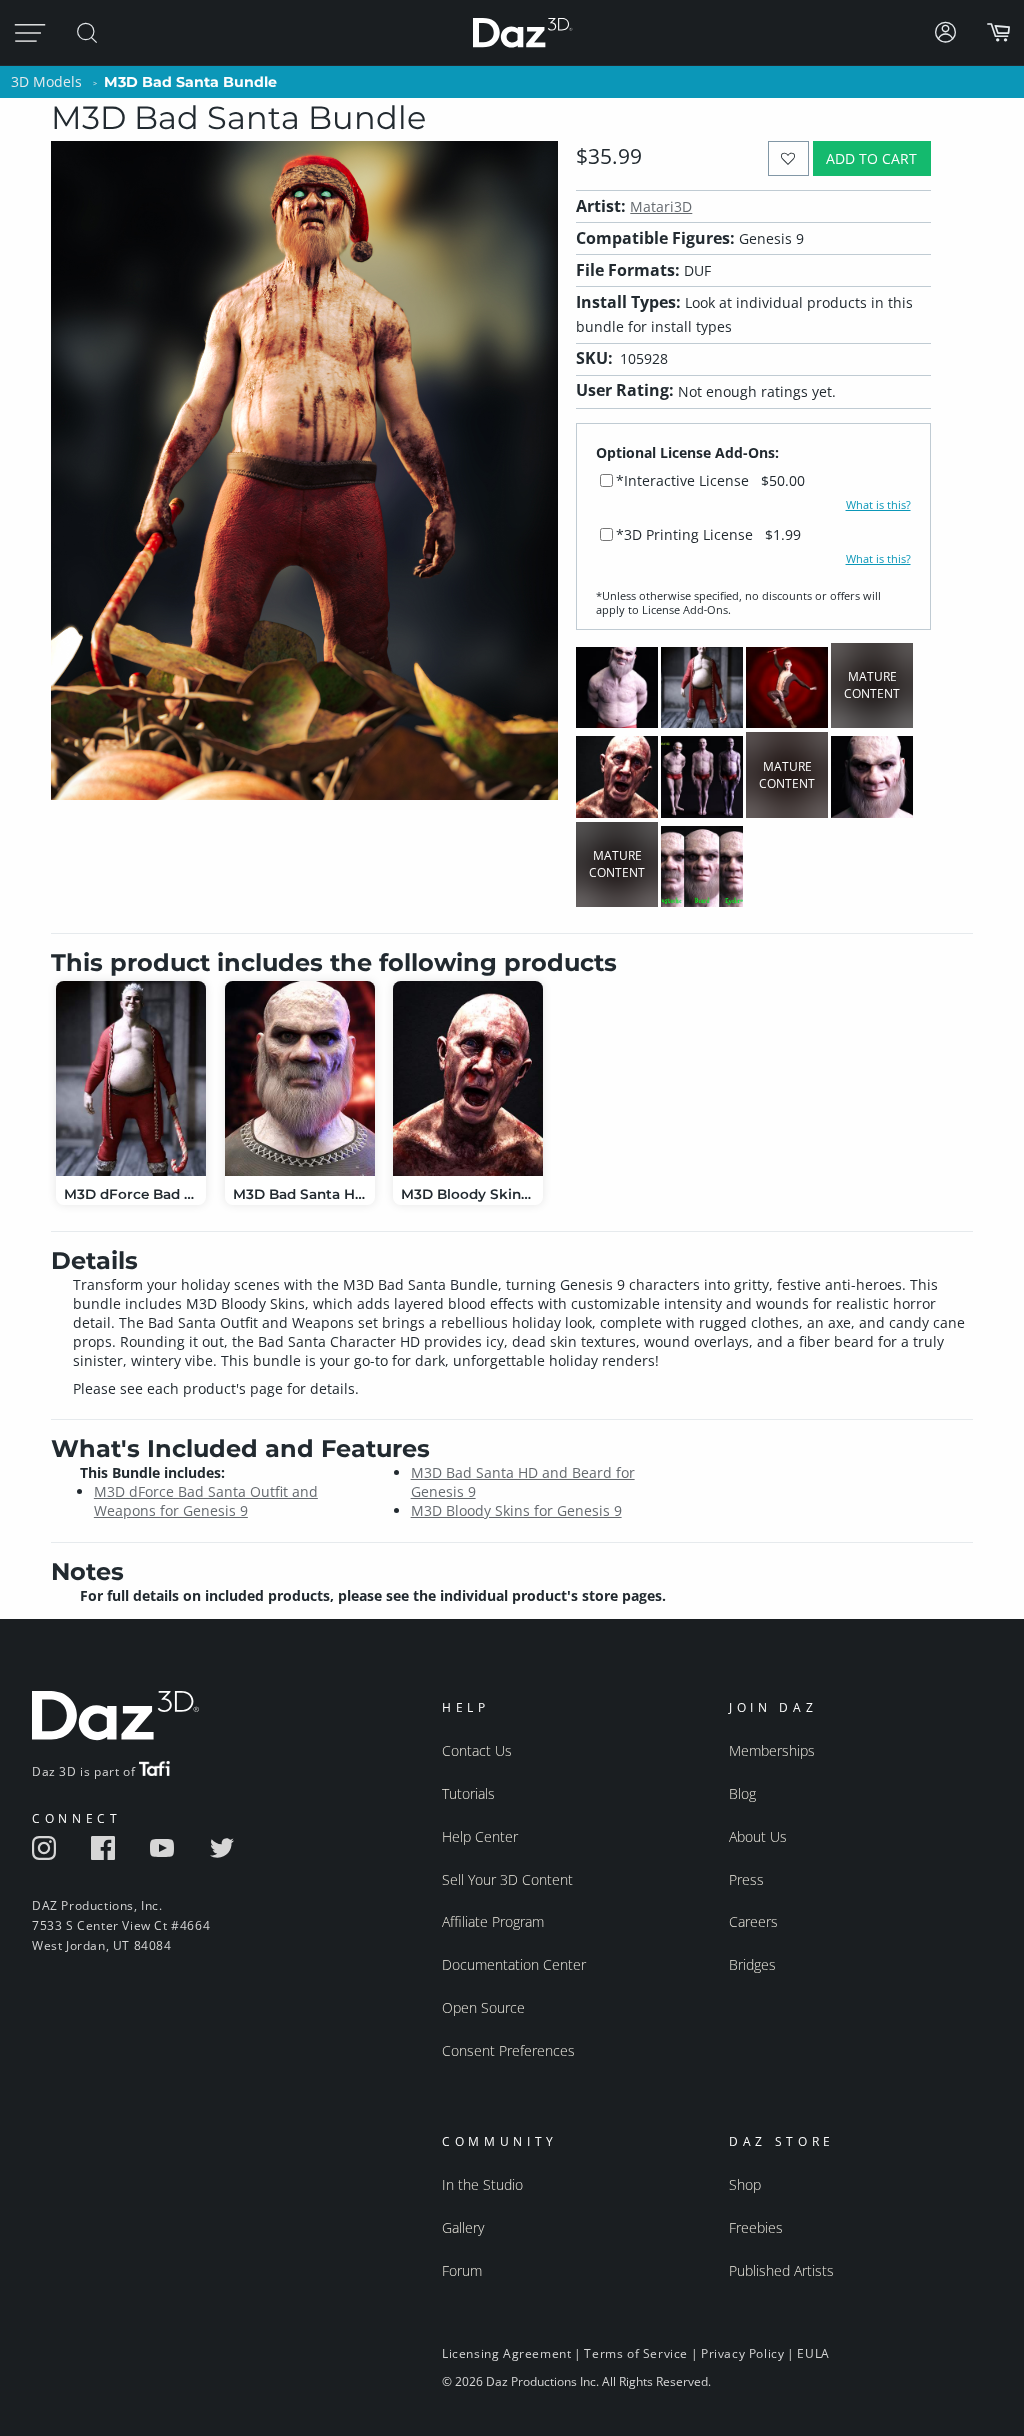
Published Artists (781, 2270)
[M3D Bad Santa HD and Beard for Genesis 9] (300, 1078)
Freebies (756, 2227)
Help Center (480, 1836)
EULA (813, 2353)
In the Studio (482, 2184)
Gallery (463, 2227)
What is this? (878, 505)
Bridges (752, 1964)
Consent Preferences (508, 2050)
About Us (758, 1836)
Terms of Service (636, 2353)
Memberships (772, 1750)
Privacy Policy (742, 2353)
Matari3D (661, 206)
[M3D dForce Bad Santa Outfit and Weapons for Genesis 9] (131, 1078)
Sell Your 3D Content (507, 1879)
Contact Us (477, 1750)
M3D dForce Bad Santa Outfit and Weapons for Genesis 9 (206, 1501)
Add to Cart (871, 158)
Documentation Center (514, 1964)
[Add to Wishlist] (788, 158)
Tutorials (468, 1793)
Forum (462, 2270)
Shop (745, 2184)
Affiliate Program (493, 1921)
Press (746, 1879)
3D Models (46, 81)
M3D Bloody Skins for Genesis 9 (516, 1510)
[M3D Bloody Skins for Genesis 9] (468, 1078)
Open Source (483, 2007)
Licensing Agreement (506, 2353)
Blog (742, 1793)
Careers (753, 1921)
